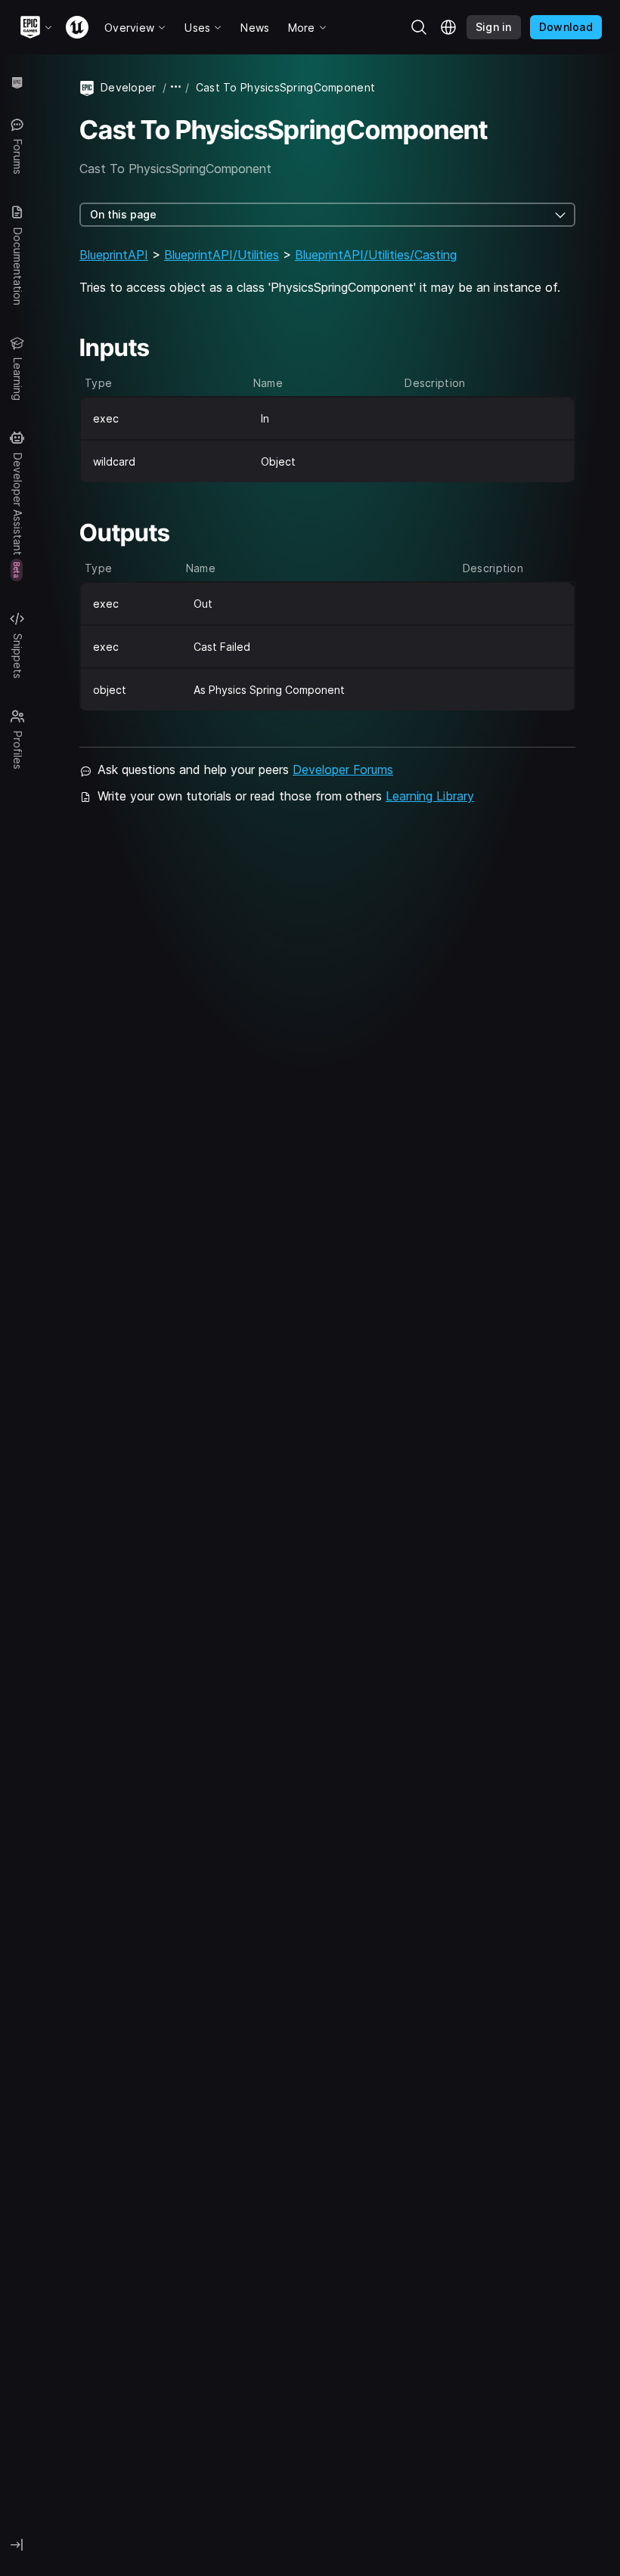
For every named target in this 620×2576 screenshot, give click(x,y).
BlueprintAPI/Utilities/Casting (376, 255)
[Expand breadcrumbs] (176, 87)
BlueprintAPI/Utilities (222, 255)
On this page (123, 214)
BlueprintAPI (114, 255)
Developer (129, 87)
